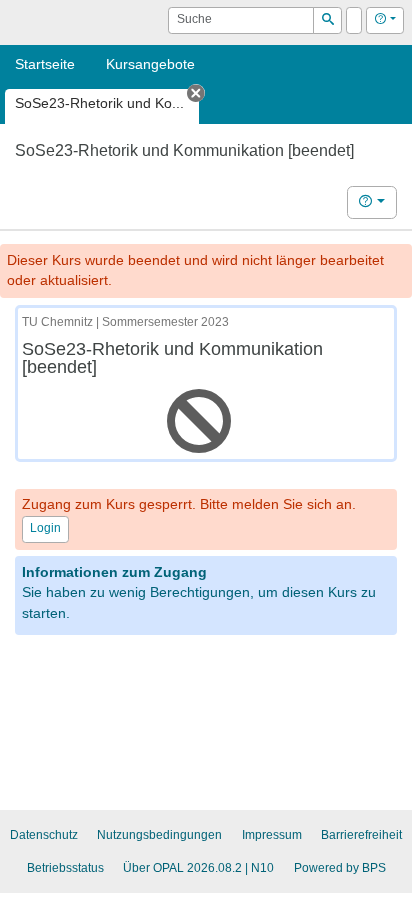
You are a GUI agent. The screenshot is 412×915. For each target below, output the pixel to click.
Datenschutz (44, 835)
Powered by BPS (340, 868)
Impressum (272, 835)
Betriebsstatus (65, 868)
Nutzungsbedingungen (159, 835)
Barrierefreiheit (361, 835)
